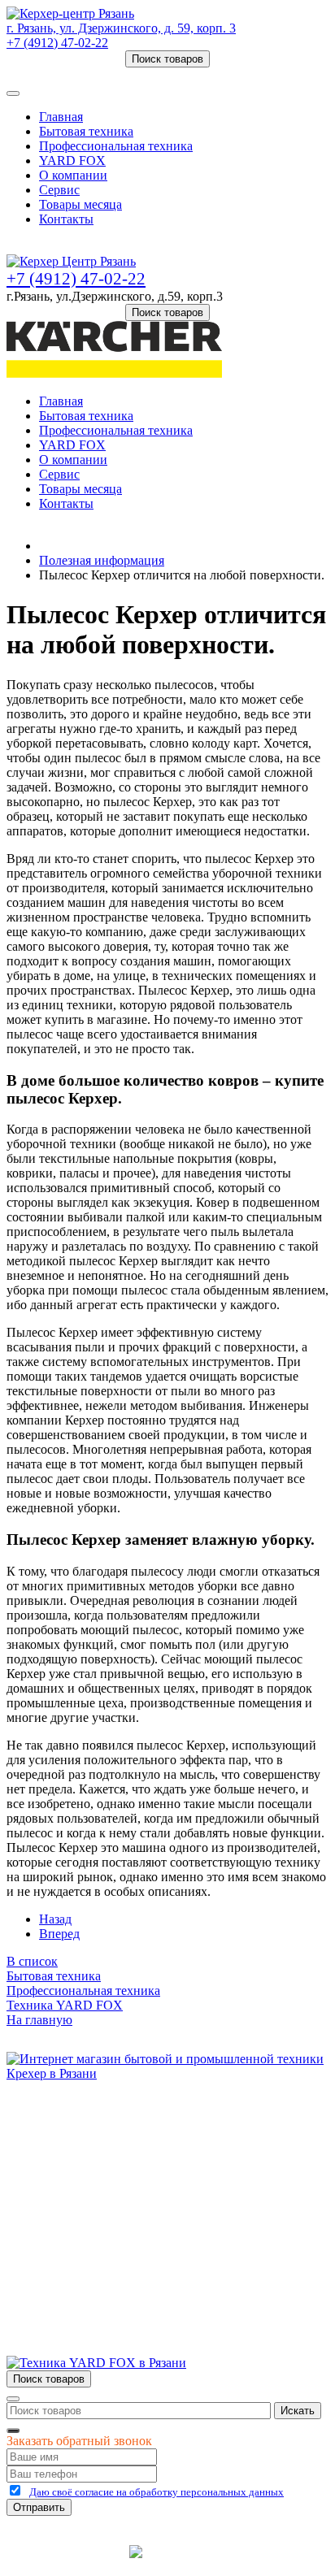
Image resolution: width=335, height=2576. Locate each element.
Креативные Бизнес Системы (65, 2557)
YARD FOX (72, 160)
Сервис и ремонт (86, 2164)
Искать (298, 2411)
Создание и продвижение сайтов (262, 2557)
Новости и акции (87, 2178)
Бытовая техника (86, 131)
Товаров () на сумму (83, 74)
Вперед (59, 1934)
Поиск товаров (167, 59)
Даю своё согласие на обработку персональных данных (157, 2492)
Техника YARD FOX (65, 2005)
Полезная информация (102, 560)
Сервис (59, 190)
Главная (61, 117)
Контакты (66, 219)
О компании (73, 175)
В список (32, 1961)
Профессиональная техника (116, 146)
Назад (55, 1919)
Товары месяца (80, 204)
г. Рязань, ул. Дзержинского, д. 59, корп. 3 (121, 28)
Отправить (39, 2507)
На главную (39, 2020)
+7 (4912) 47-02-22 (57, 43)
